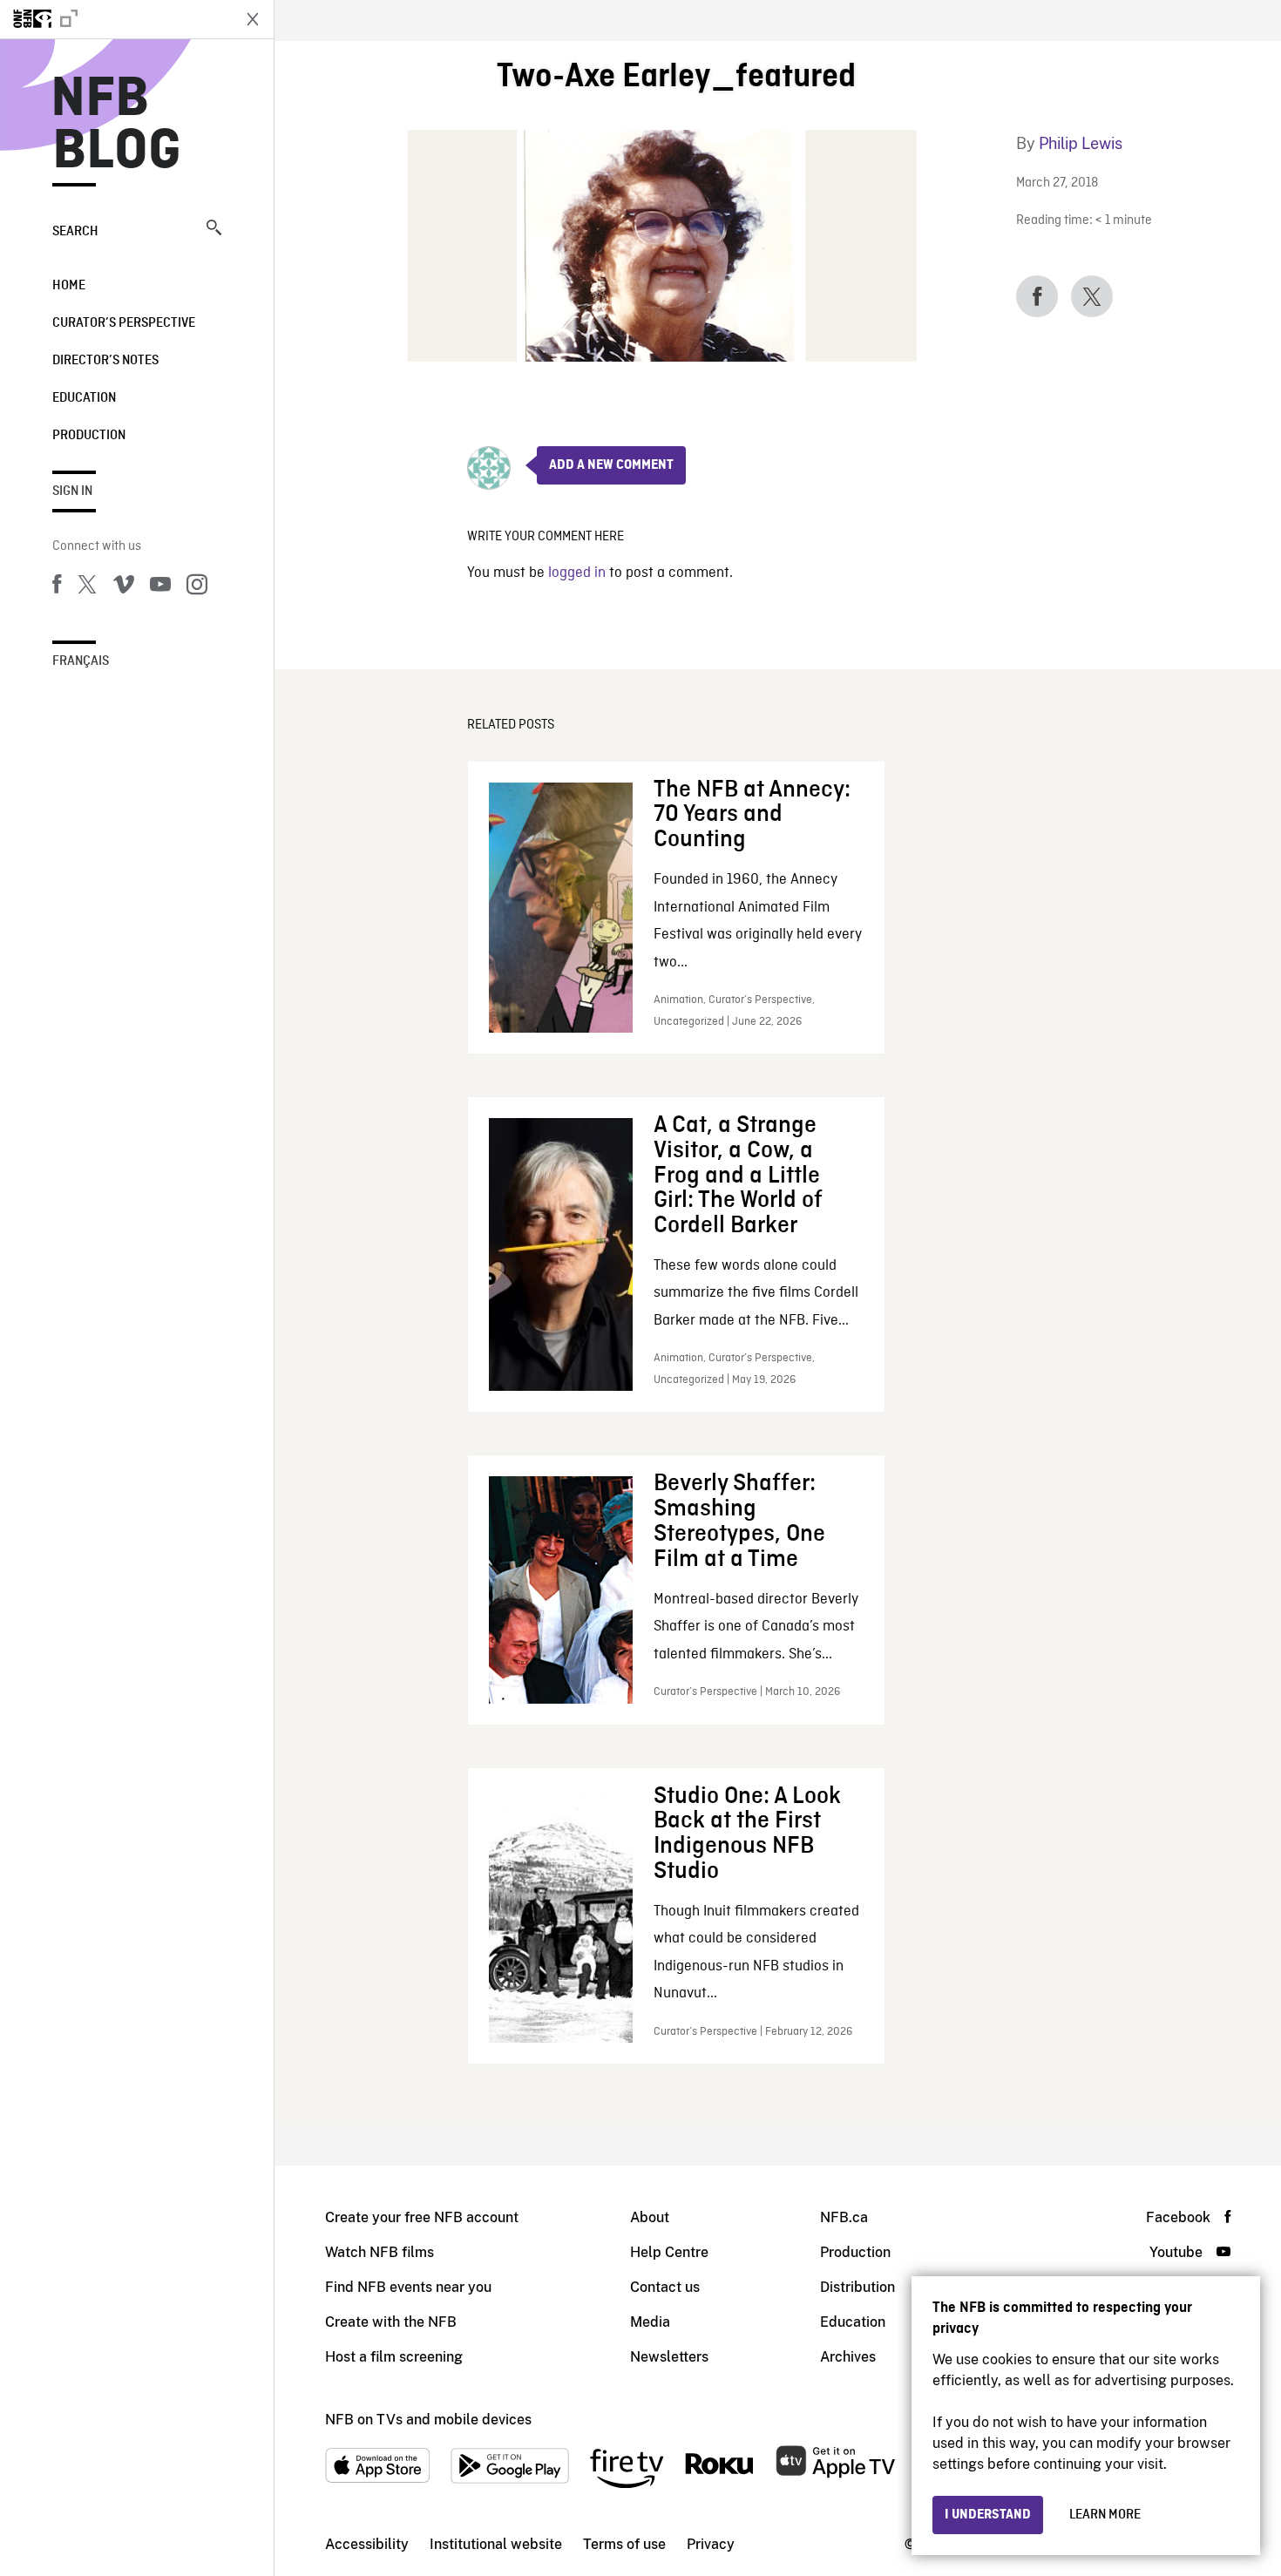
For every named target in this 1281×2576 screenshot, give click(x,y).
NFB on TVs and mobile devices (428, 2420)
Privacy (711, 2544)
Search (75, 232)
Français (81, 661)
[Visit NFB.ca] (115, 19)
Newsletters (669, 2357)
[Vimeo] (124, 587)
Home (69, 286)
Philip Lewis (1081, 143)
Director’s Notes (105, 361)
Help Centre (669, 2252)
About (650, 2217)
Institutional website (496, 2544)
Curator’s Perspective (124, 323)
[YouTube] (160, 587)
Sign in (72, 491)
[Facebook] (57, 587)
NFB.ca (844, 2217)
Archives (848, 2357)
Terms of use (624, 2544)
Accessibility (367, 2544)
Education (84, 398)
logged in (577, 573)
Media (650, 2322)
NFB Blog (117, 125)
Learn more (1105, 2515)
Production (89, 436)
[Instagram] (197, 587)
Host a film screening (394, 2357)
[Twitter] (87, 587)
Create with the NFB (391, 2322)
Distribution (857, 2287)
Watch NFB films (380, 2252)
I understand (988, 2515)
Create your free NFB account (422, 2217)
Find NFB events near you (408, 2287)
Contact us (665, 2287)
